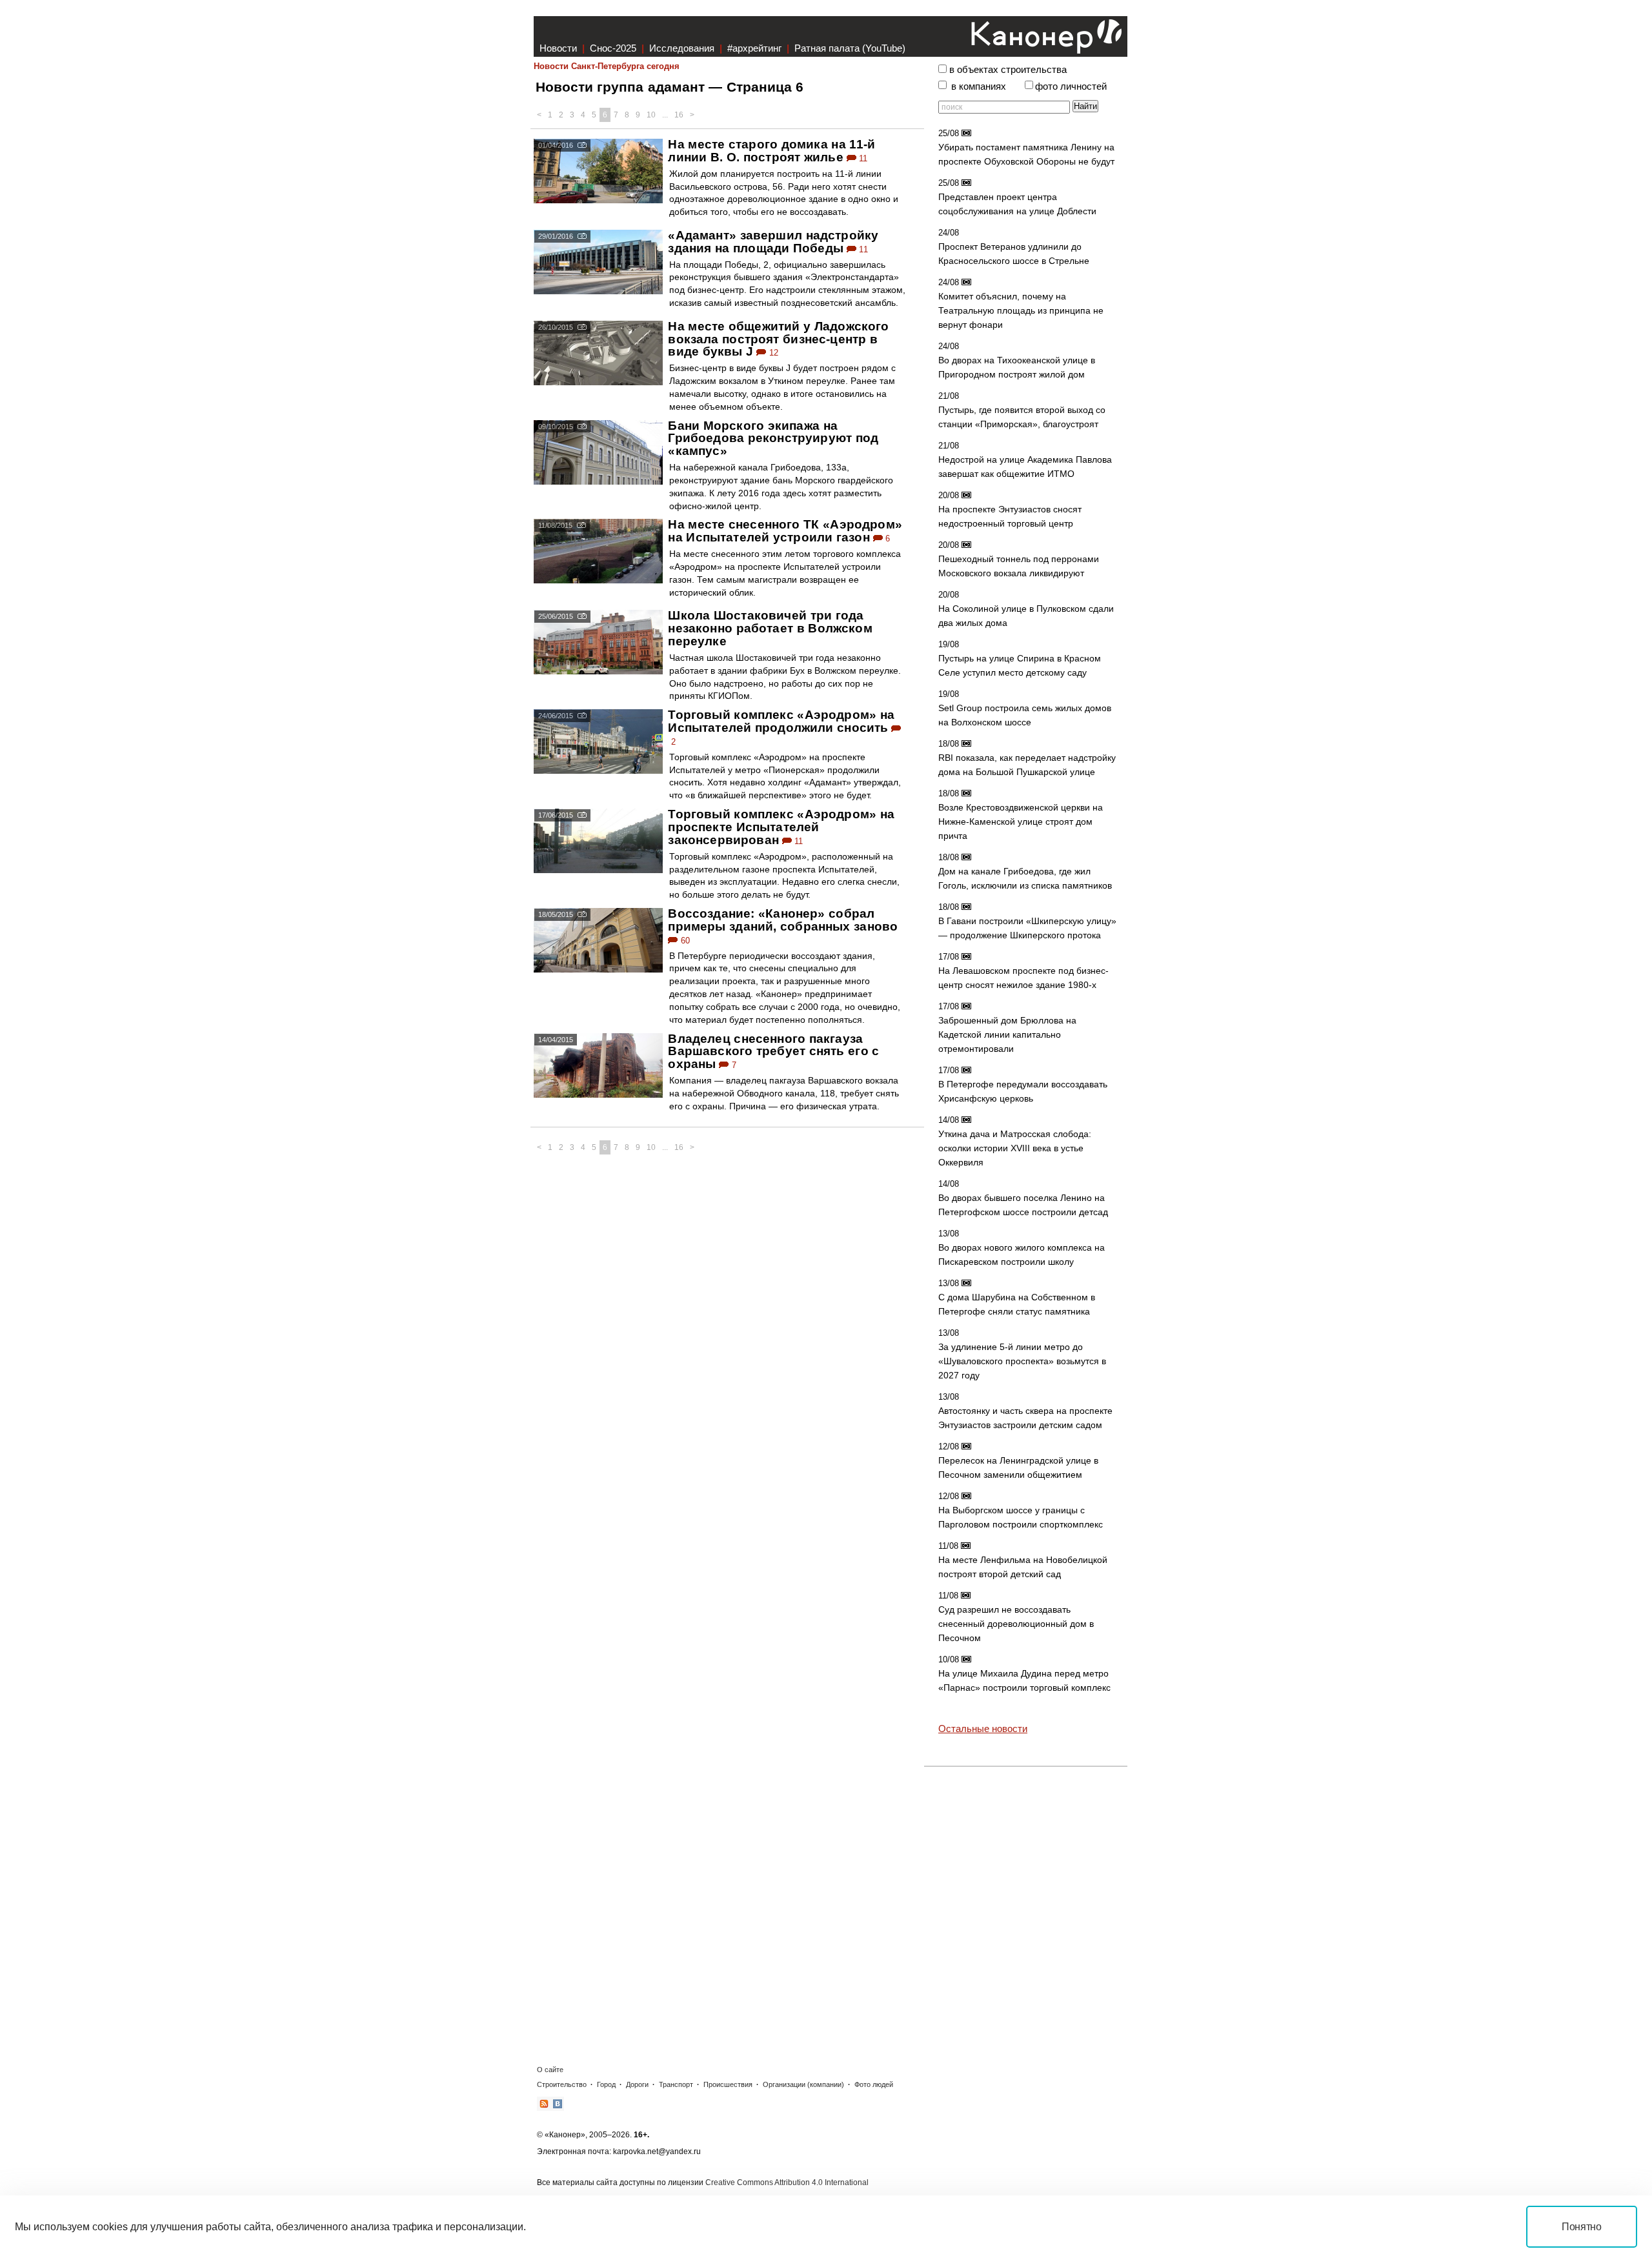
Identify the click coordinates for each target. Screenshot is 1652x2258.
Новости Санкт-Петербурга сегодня (607, 66)
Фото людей (874, 2084)
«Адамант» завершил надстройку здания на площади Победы (773, 242)
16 (679, 115)
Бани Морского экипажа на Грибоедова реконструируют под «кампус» (773, 438)
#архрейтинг (754, 48)
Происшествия (728, 2084)
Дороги (637, 2084)
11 (862, 158)
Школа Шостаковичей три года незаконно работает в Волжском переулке (770, 628)
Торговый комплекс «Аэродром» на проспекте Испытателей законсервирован (781, 827)
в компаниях (979, 86)
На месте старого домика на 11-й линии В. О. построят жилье (771, 151)
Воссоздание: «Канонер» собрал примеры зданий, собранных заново (783, 920)
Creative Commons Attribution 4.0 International (787, 2182)
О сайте (550, 2070)
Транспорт (676, 2084)
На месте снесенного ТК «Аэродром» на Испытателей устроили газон (785, 531)
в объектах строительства (1008, 70)
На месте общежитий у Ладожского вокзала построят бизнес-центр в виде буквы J (778, 339)
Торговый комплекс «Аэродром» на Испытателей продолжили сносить (781, 721)
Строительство (562, 2084)
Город (606, 2084)
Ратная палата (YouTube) (850, 48)
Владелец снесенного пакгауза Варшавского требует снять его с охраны (773, 1052)
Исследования (682, 48)
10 (651, 115)
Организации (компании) (803, 2084)
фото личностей (1071, 86)
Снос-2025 (613, 48)
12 (772, 353)
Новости (558, 48)
